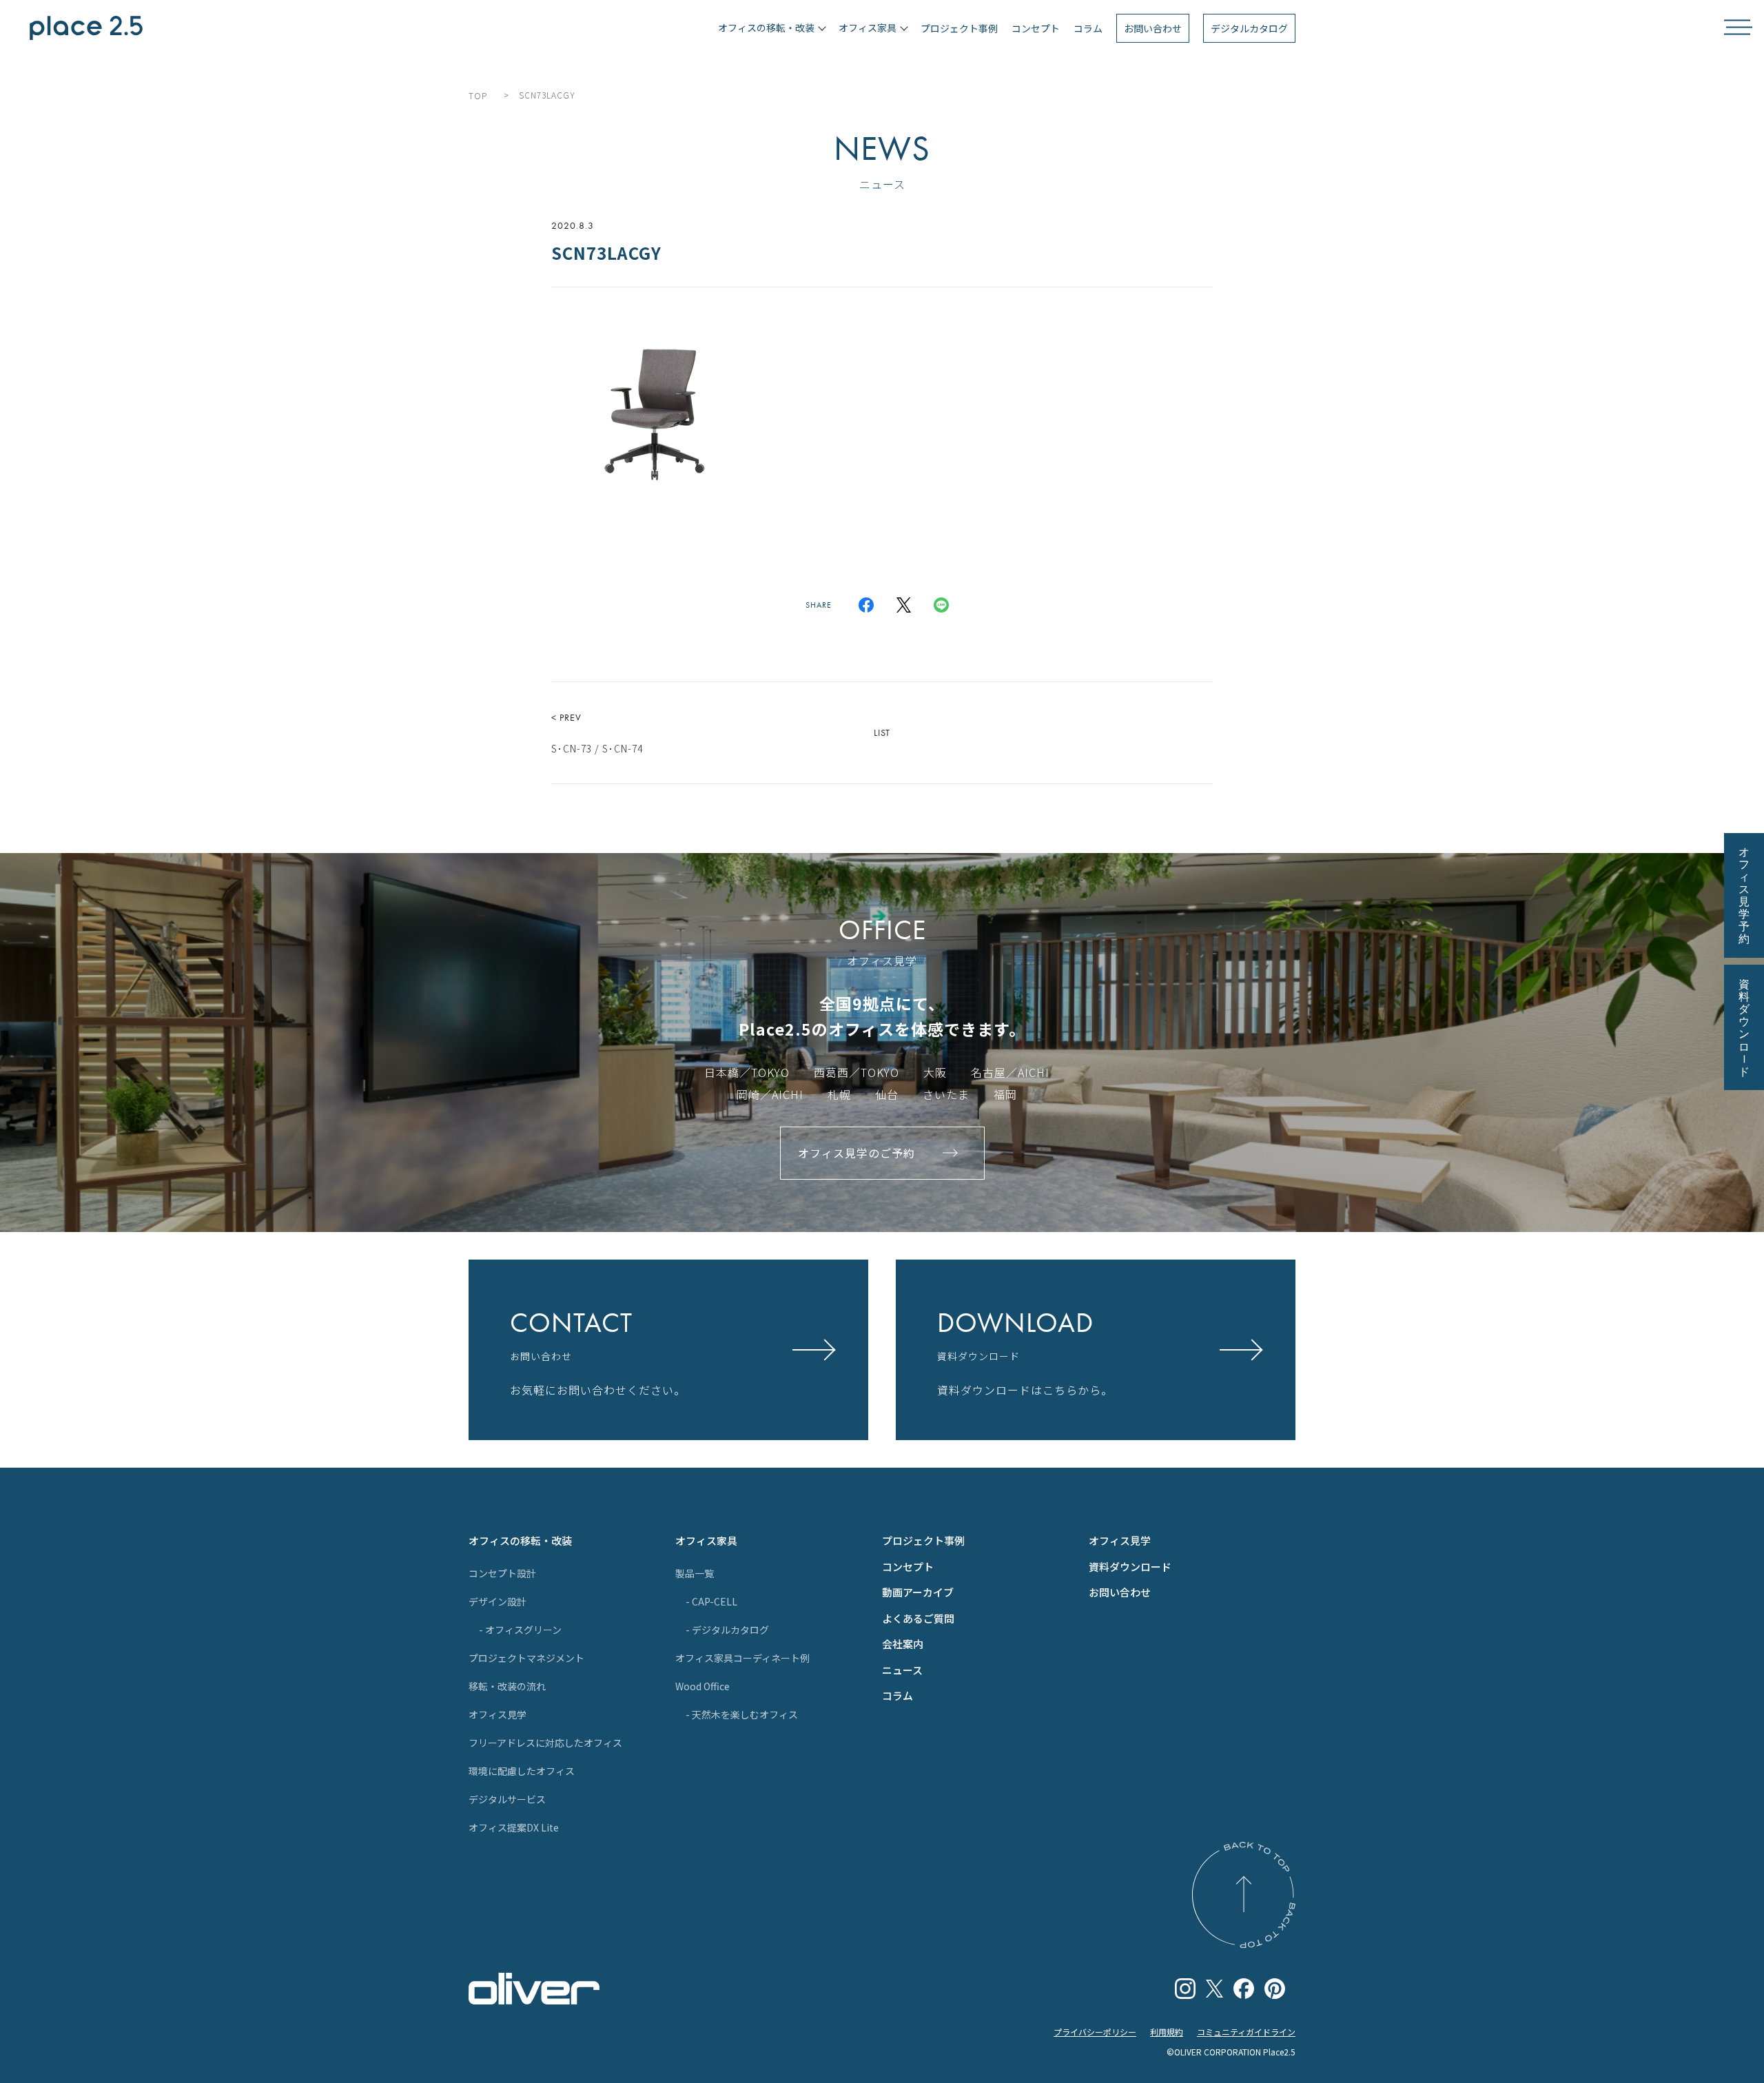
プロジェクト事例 (959, 28)
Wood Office (702, 1686)
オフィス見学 (498, 1714)
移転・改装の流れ (507, 1686)
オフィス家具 (706, 1540)
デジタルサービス (507, 1799)
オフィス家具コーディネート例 (742, 1658)
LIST (882, 732)
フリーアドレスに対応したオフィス (545, 1743)
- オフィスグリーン (520, 1630)
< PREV (597, 733)
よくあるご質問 (918, 1618)
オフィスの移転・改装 (520, 1540)
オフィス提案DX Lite (514, 1827)
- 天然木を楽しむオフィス (742, 1714)
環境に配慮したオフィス (522, 1771)
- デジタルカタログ (727, 1630)
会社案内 (903, 1644)
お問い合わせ (1153, 28)
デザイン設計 (498, 1601)
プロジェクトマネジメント (526, 1658)
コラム (1088, 28)
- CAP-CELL (711, 1601)
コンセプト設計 (502, 1573)
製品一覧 (695, 1573)
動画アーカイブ (918, 1592)
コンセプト (1036, 28)
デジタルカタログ (1249, 28)
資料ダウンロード (1130, 1567)
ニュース (902, 1670)
